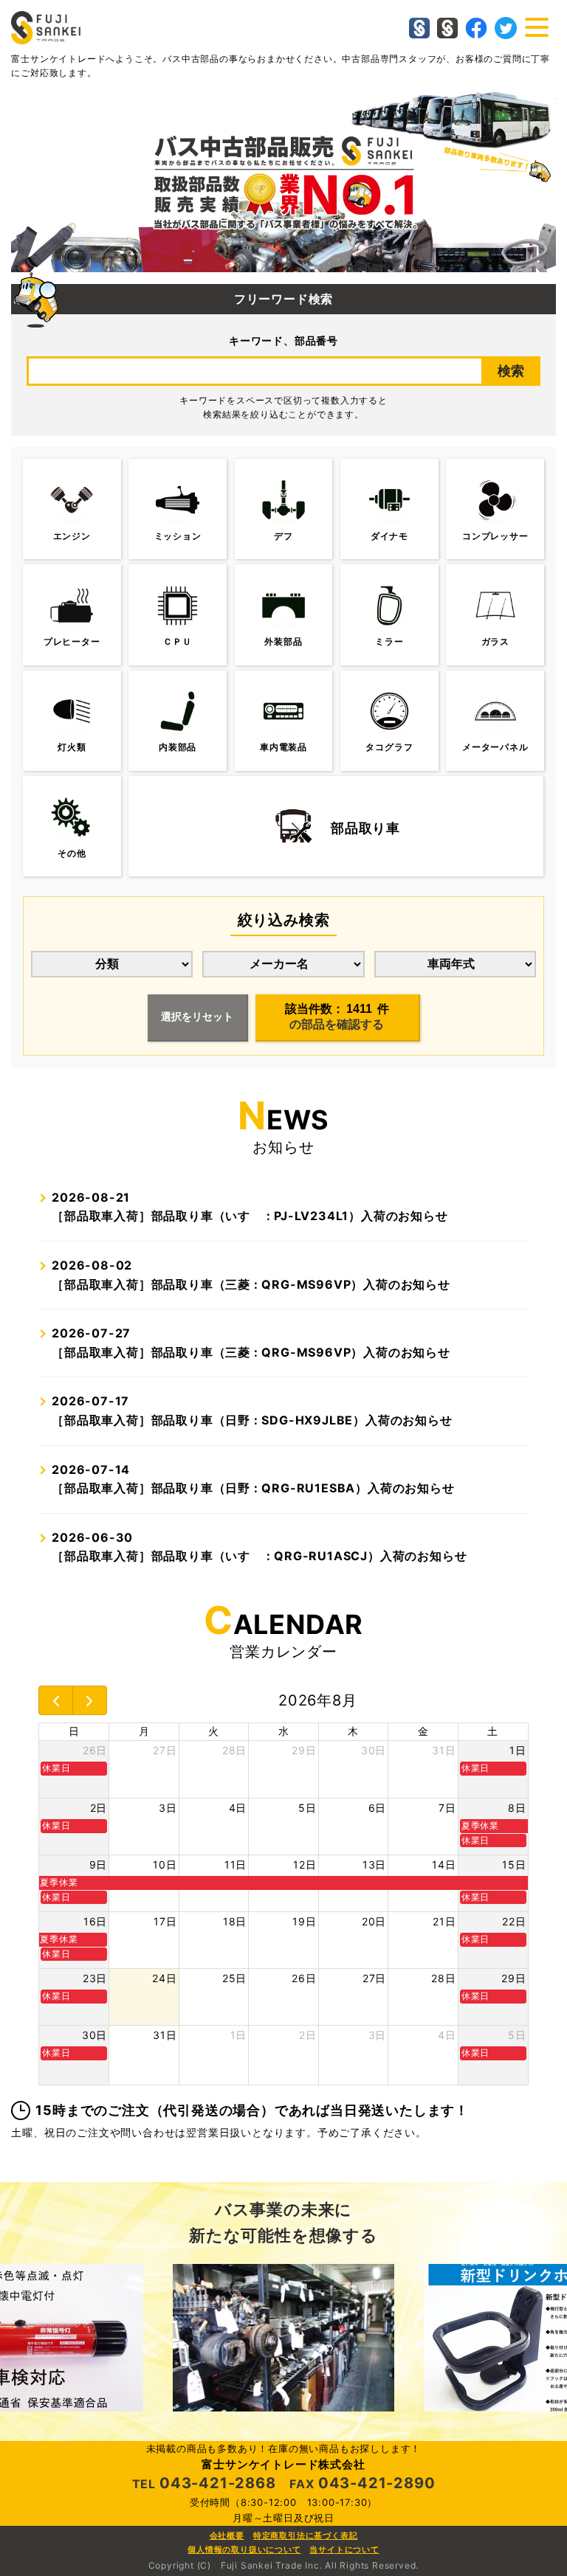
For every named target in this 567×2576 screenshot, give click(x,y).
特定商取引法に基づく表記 (306, 2535)
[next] (90, 1700)
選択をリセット (197, 1017)
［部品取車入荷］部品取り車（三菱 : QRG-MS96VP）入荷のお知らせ (251, 1275)
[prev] (56, 1700)
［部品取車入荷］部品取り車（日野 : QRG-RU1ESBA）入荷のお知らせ (253, 1479)
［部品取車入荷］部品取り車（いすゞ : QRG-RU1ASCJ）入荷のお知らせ (259, 1547)
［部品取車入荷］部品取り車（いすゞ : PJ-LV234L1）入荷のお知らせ (250, 1207)
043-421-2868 (218, 2483)
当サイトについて (344, 2549)
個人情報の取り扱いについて (244, 2549)
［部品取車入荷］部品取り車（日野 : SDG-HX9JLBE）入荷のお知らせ (252, 1410)
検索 (511, 371)
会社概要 (227, 2535)
